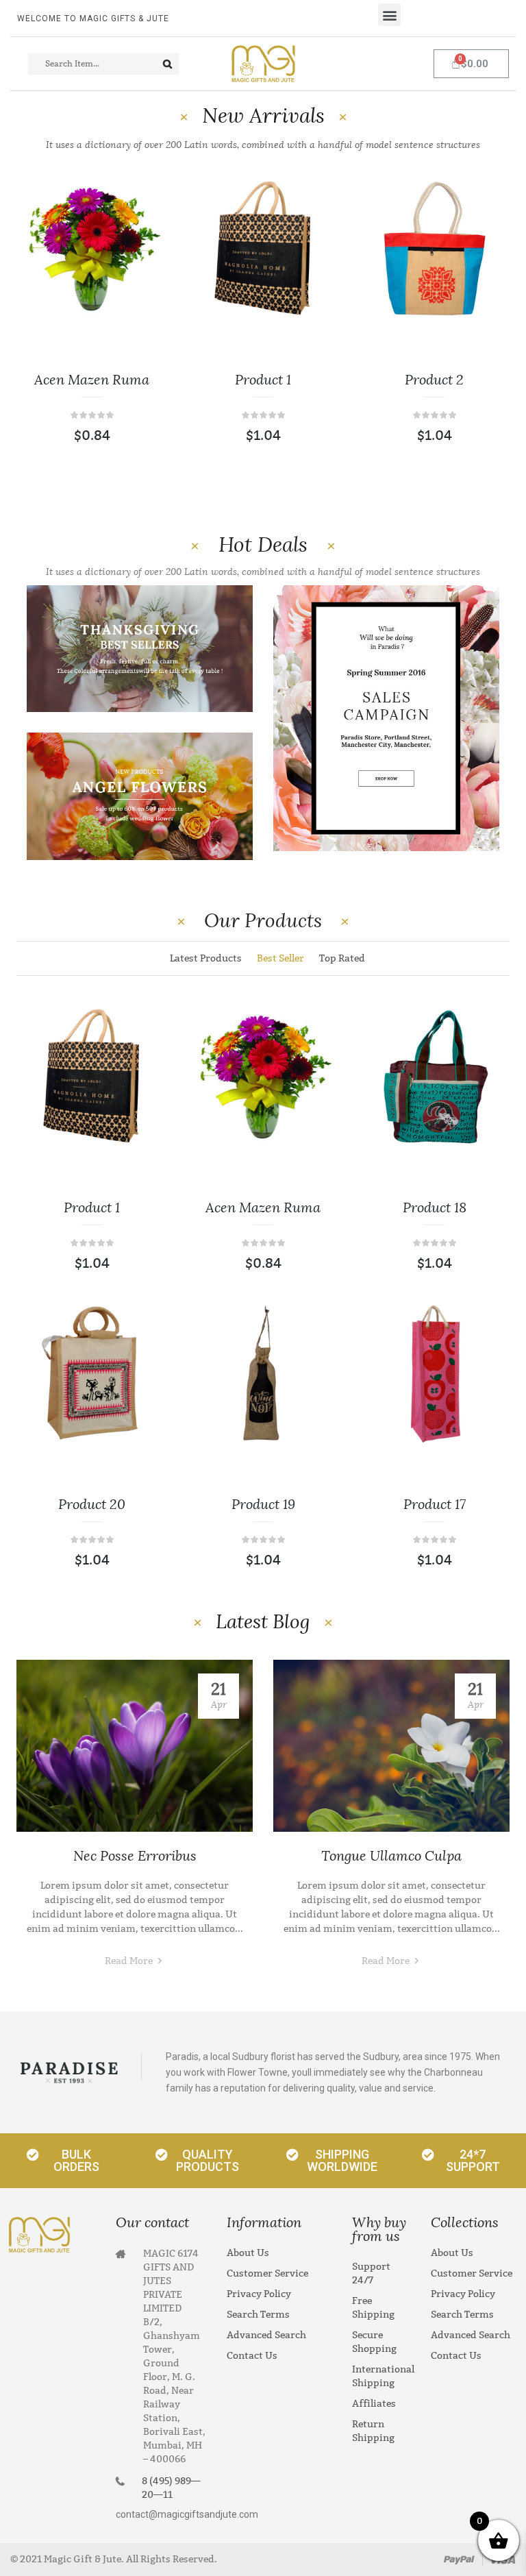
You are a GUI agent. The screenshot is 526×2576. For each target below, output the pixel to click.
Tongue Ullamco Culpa (391, 1856)
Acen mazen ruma (92, 380)
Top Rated (342, 958)
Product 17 (435, 1504)
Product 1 (263, 380)
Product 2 (434, 380)
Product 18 (435, 1207)
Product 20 (92, 1504)
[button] (389, 15)
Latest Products (206, 958)
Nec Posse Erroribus (135, 1856)
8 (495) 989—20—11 (171, 2488)
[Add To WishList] (137, 288)
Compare (137, 329)
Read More (130, 1961)
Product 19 (263, 1504)
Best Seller (280, 958)
